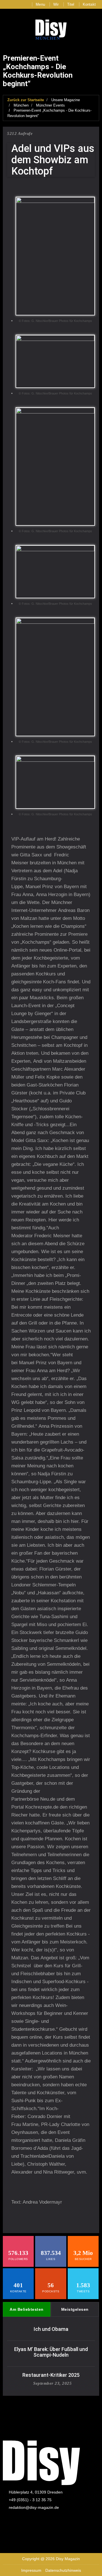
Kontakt (89, 4)
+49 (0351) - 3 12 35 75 (30, 2500)
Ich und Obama (51, 2329)
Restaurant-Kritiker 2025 (51, 2375)
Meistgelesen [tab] (75, 2309)
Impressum (31, 2570)
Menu (40, 4)
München (21, 105)
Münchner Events (50, 105)
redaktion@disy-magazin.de (34, 2507)
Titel (71, 4)
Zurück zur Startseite (26, 100)
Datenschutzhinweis (63, 2570)
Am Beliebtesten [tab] (27, 2309)
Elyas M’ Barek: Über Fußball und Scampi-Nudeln (51, 2352)
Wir (56, 4)
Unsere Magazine (66, 100)
